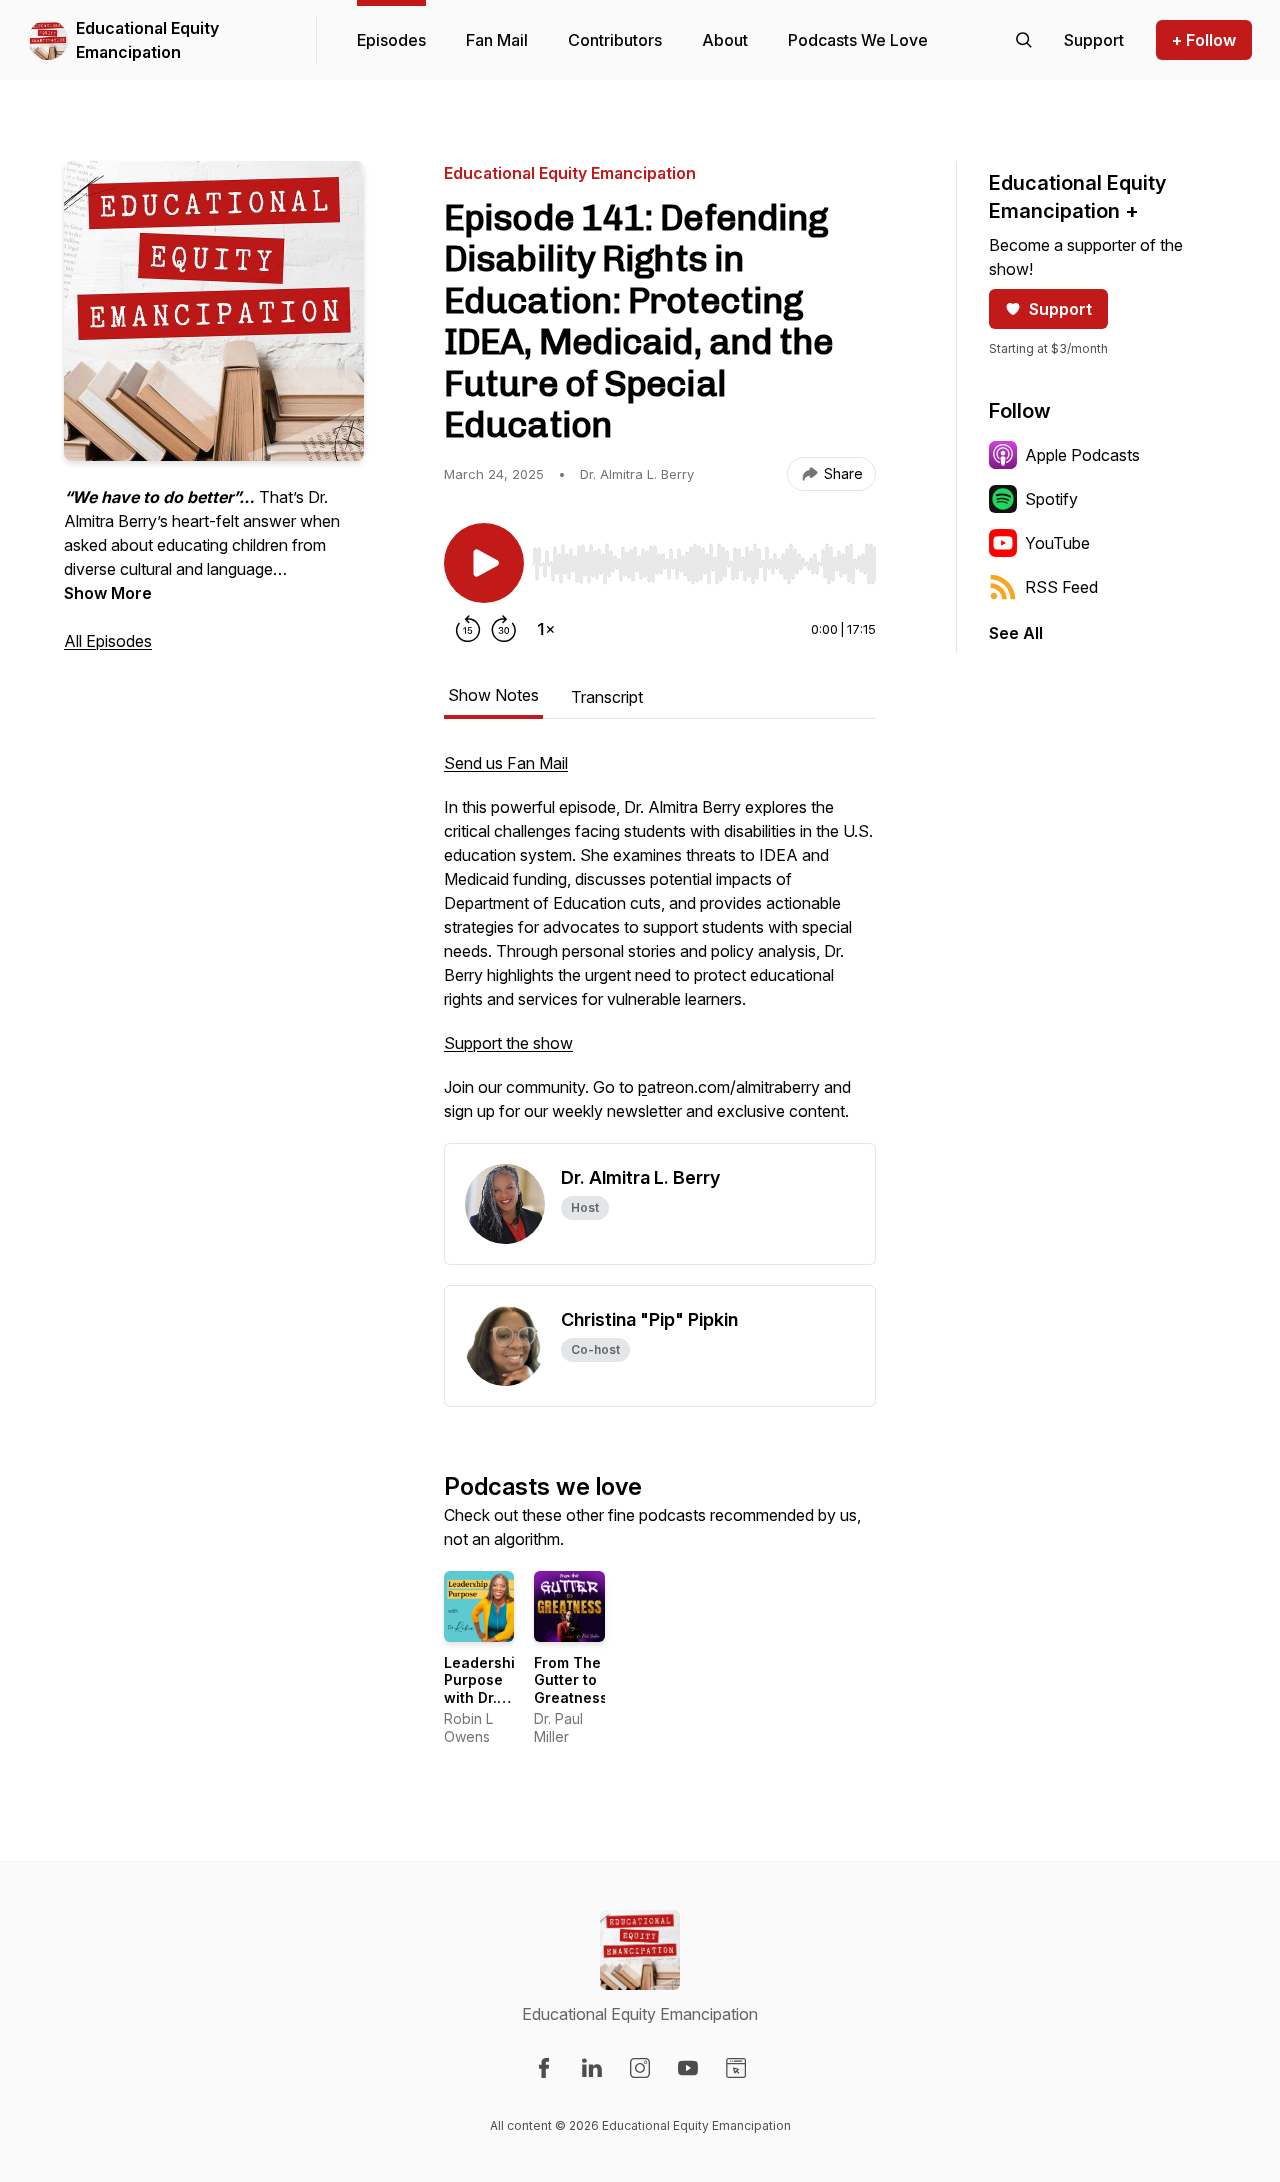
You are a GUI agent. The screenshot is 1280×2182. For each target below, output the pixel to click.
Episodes (391, 40)
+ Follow (1204, 40)
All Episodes (108, 641)
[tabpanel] (660, 947)
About (725, 40)
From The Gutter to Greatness (571, 1680)
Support (1060, 309)
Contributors (615, 40)
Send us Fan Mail (506, 763)
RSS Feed (1061, 587)
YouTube (1057, 543)
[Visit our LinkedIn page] (592, 2068)
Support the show (508, 1043)
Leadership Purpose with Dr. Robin (484, 1689)
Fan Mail (497, 40)
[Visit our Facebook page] (544, 2068)
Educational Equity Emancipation (147, 40)
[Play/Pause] (484, 563)
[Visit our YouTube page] (688, 2068)
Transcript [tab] (607, 697)
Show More (108, 593)
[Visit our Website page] (736, 2068)
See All (1016, 633)
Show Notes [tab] (493, 695)
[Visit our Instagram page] (640, 2068)
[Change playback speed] (546, 629)
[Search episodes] (1024, 40)
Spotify (1051, 499)
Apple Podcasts (1082, 455)
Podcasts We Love (858, 40)
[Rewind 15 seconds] (468, 629)
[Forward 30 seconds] (504, 629)
